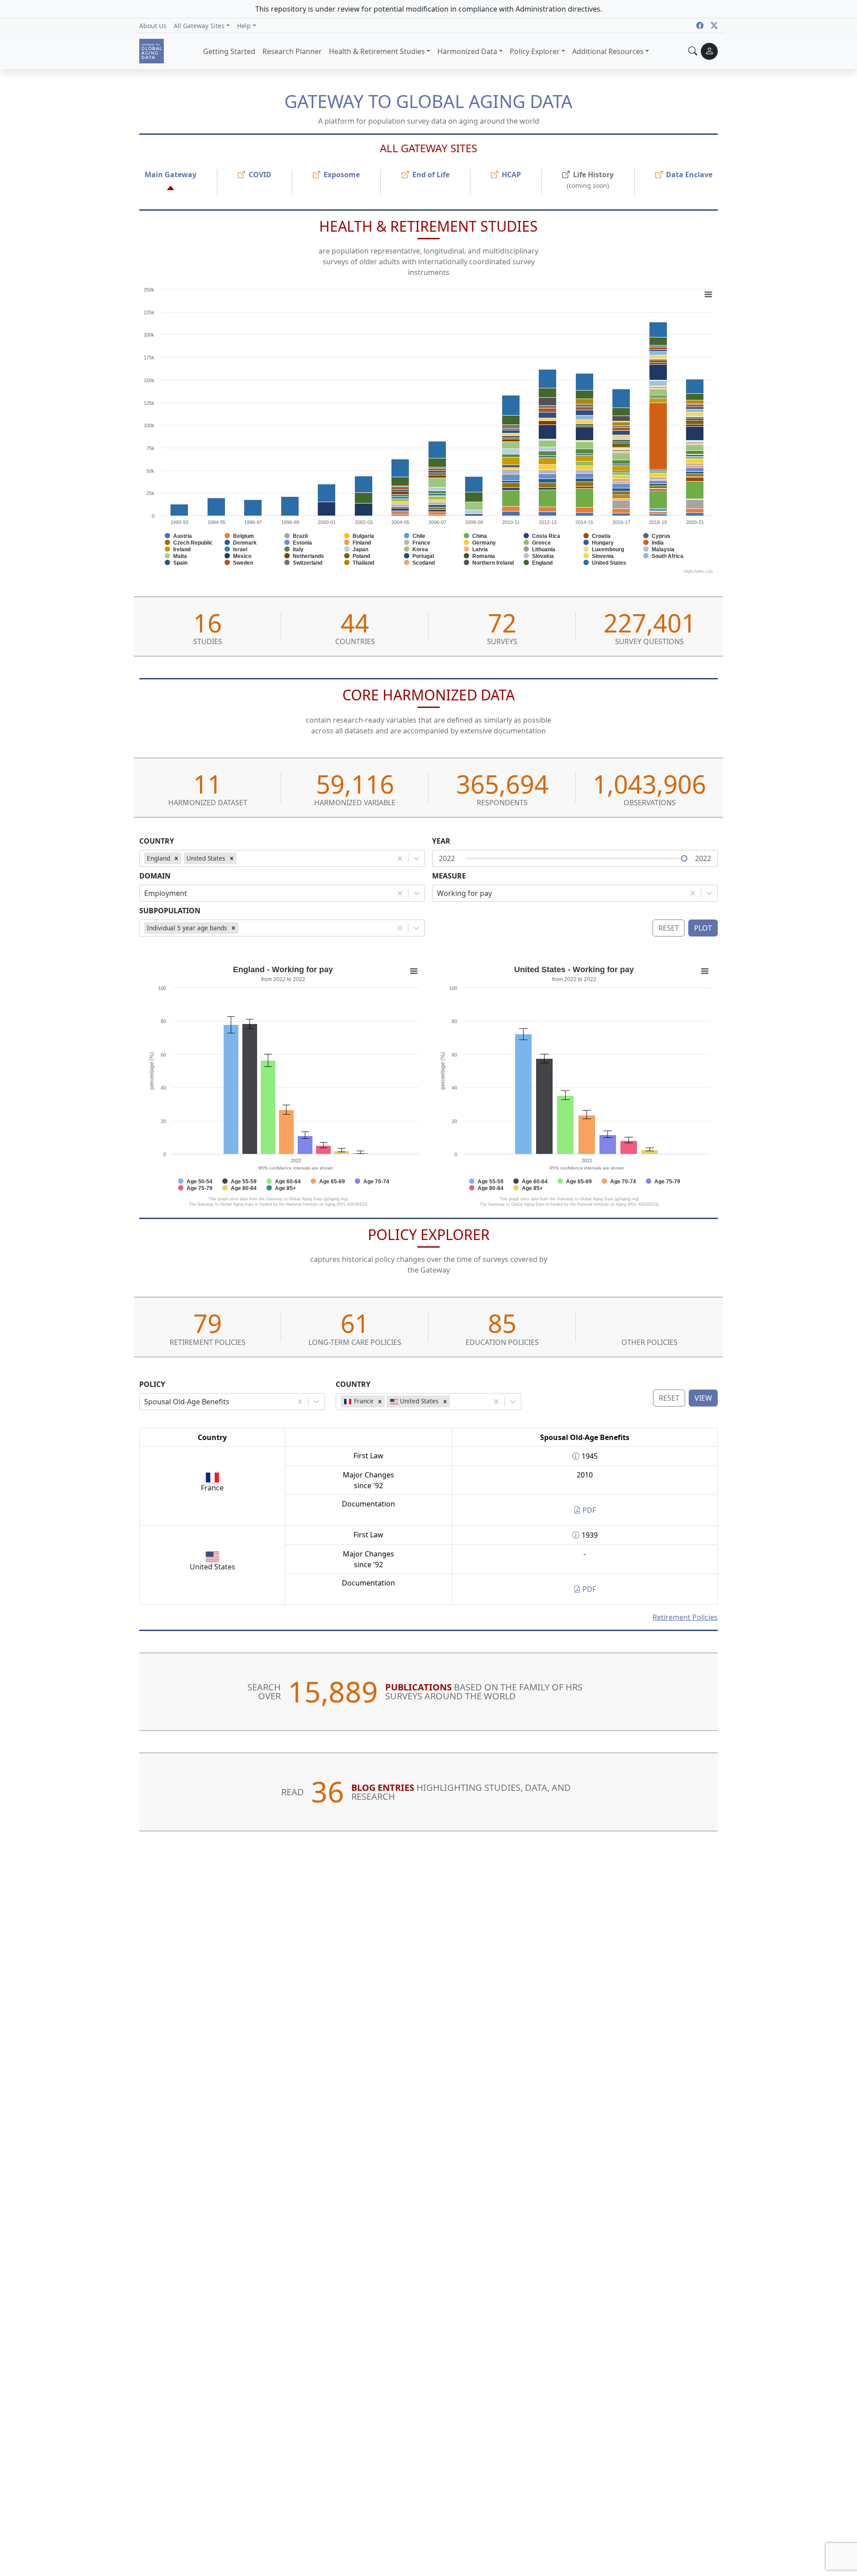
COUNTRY (157, 841)
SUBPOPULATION (170, 911)
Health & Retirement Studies (428, 226)
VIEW (703, 1398)
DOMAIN (155, 876)
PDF (588, 1510)
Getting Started (229, 51)
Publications (418, 1687)
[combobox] (240, 858)
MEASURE (449, 876)
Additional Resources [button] (608, 51)
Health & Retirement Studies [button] (377, 51)
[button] (202, 25)
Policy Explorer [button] (535, 51)
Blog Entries (383, 1787)
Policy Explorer (429, 1234)
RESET (669, 1398)
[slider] (684, 858)
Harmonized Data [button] (467, 51)
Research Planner (292, 51)
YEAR (441, 841)
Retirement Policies (685, 1617)
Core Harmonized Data (428, 695)
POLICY (152, 1384)
